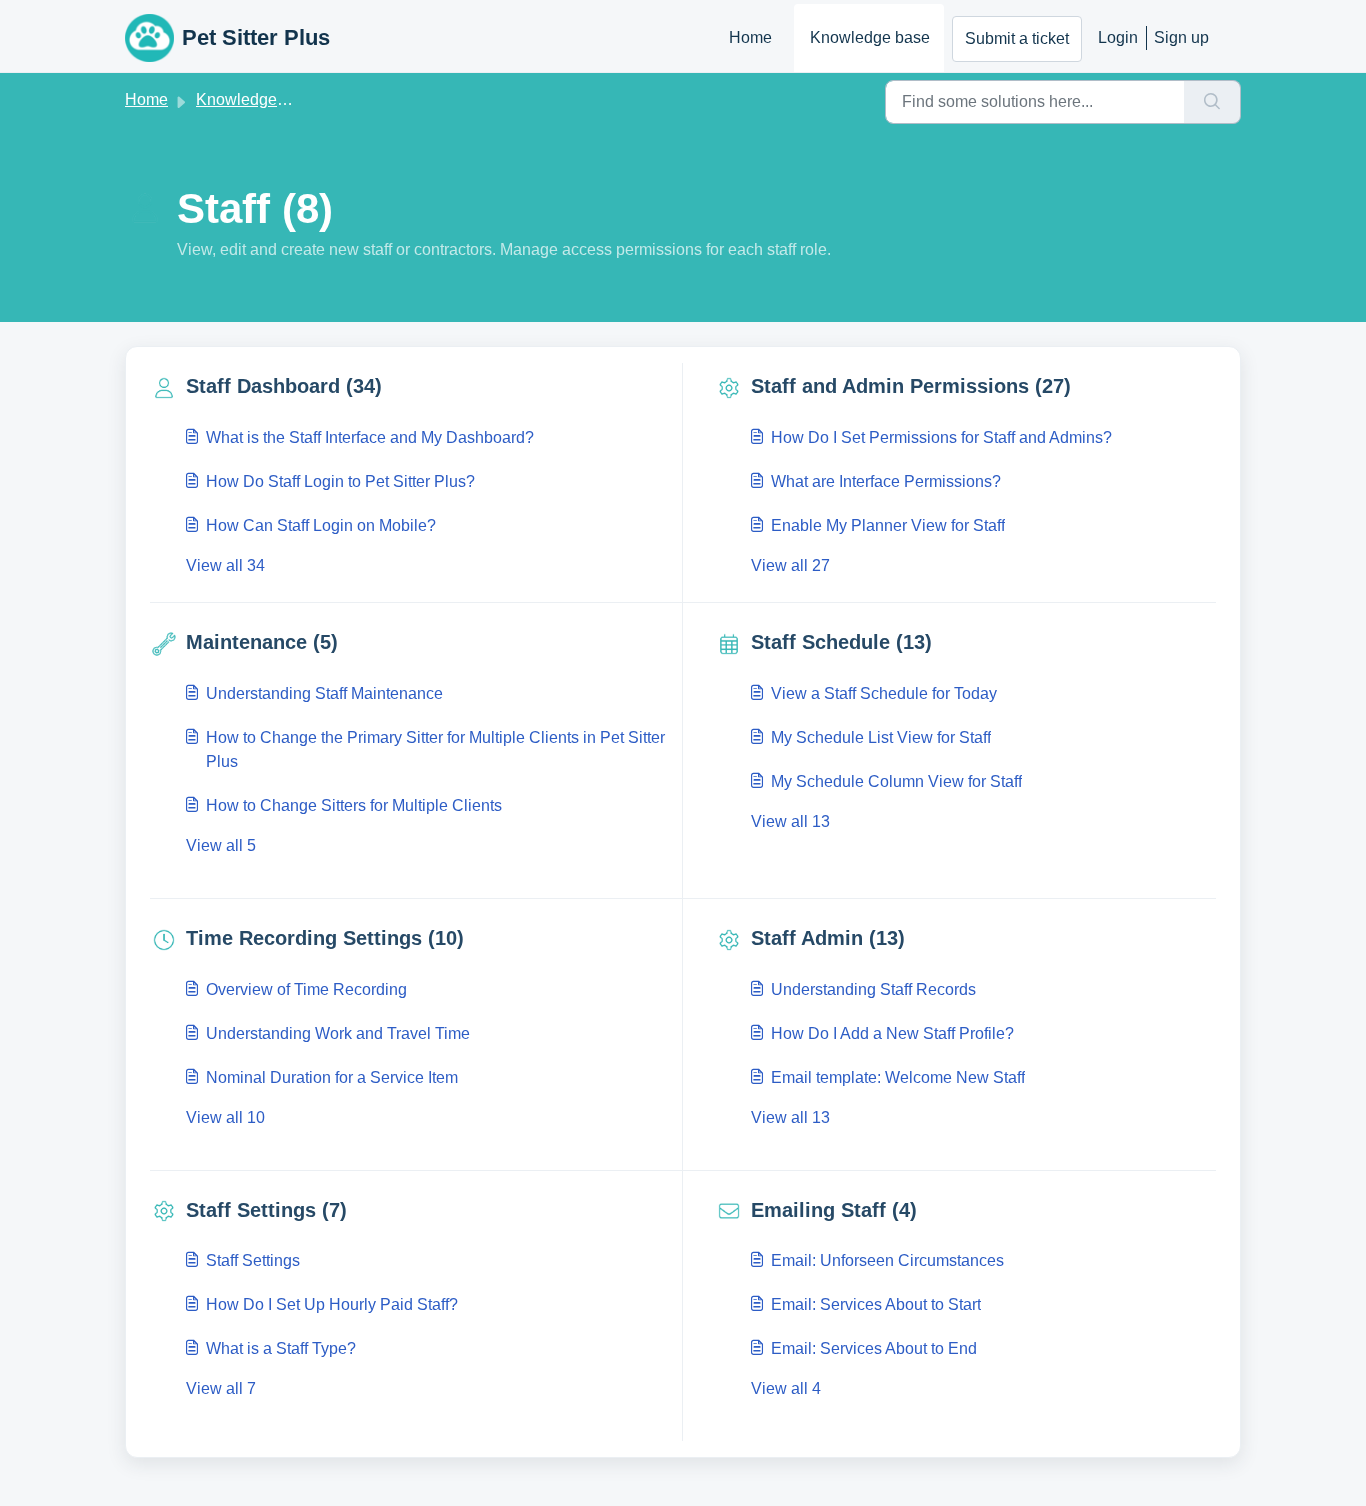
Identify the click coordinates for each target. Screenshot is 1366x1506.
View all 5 (221, 845)
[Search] (1212, 102)
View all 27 (790, 565)
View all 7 (221, 1388)
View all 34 (225, 565)
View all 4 (786, 1388)
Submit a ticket (1017, 38)
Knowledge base (870, 37)
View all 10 (225, 1117)
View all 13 (790, 821)
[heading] (412, 386)
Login (1118, 37)
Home (750, 37)
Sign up (1181, 37)
